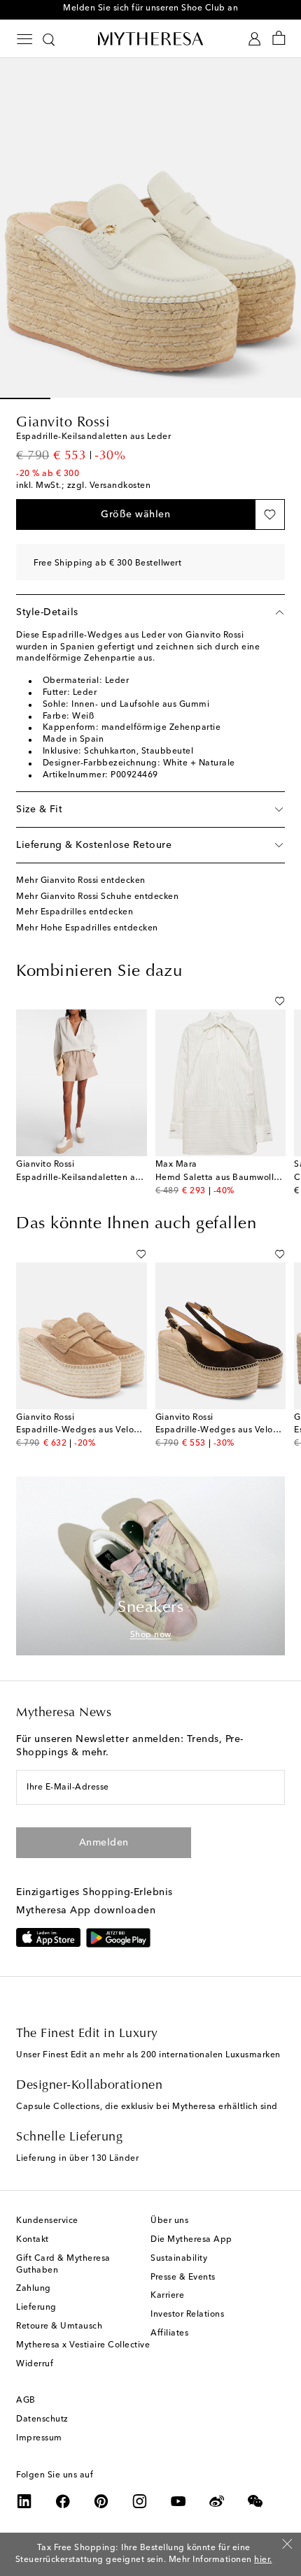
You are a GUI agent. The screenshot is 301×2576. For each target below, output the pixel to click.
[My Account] (254, 39)
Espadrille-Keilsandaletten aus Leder (93, 1178)
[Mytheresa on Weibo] (217, 2501)
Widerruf (35, 2364)
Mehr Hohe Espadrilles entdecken (87, 928)
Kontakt (33, 2240)
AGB (26, 2401)
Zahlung (34, 2289)
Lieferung (36, 2308)
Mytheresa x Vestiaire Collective (83, 2345)
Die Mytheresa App (191, 2240)
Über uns (169, 2221)
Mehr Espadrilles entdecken (75, 912)
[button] (135, 515)
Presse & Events (183, 2278)
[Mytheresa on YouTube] (178, 2501)
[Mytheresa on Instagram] (140, 2501)
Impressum (39, 2438)
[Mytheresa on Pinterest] (101, 2501)
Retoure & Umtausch (59, 2326)
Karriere (167, 2296)
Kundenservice (47, 2221)
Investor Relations (187, 2315)
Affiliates (169, 2333)
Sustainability (179, 2259)
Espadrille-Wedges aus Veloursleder (92, 1430)
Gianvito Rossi (63, 423)
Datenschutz (42, 2419)
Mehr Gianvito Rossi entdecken (81, 881)
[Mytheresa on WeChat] (255, 2501)
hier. (263, 2560)
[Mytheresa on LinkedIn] (24, 2501)
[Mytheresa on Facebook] (63, 2501)
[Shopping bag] (279, 39)
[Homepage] (150, 38)
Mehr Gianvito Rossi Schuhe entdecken (97, 897)
